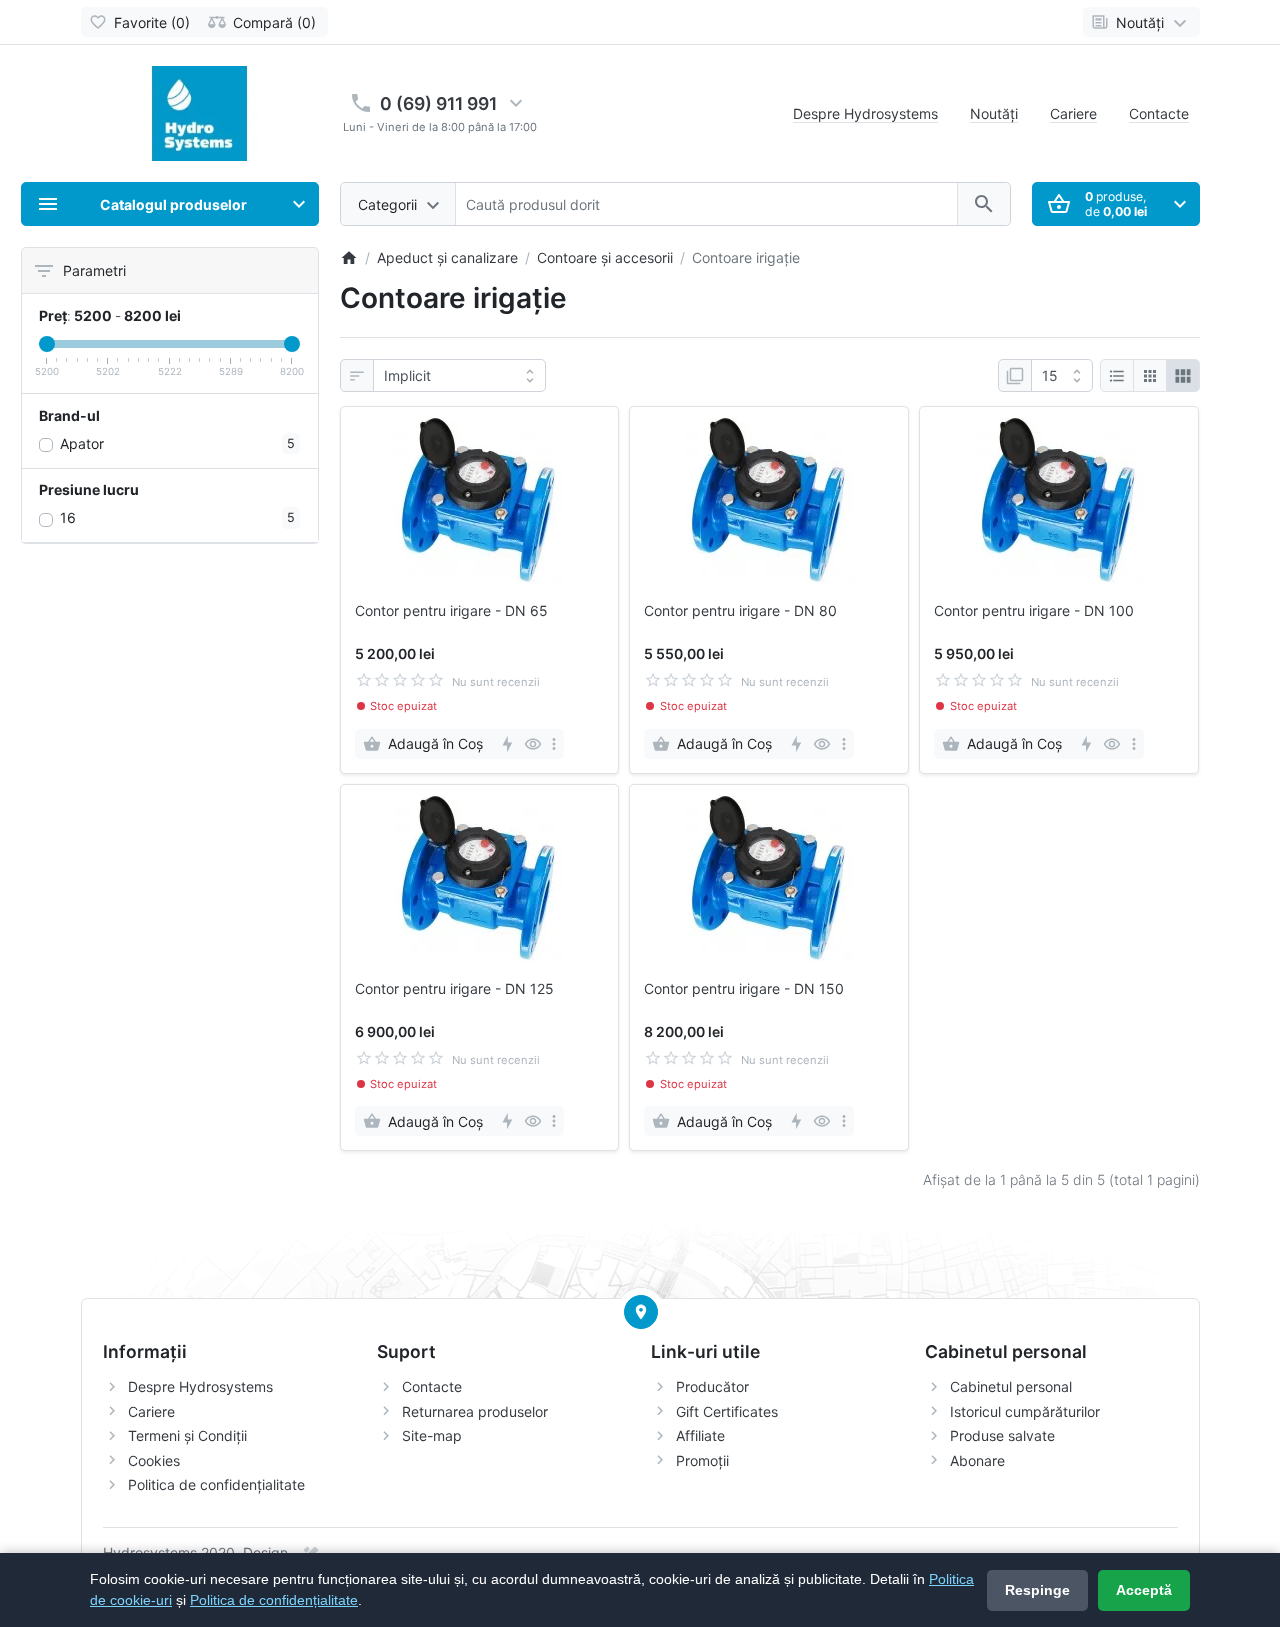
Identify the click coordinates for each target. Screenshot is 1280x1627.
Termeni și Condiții (187, 1435)
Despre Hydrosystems (865, 113)
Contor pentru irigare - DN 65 (451, 611)
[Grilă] (1150, 376)
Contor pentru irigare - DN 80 (740, 611)
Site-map (432, 1435)
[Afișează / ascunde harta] (641, 1312)
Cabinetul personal (1011, 1386)
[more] (554, 744)
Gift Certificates (727, 1411)
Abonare (977, 1460)
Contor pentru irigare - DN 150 (744, 989)
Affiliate (700, 1435)
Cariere (1073, 113)
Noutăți (994, 113)
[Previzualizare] (532, 744)
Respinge (1037, 1590)
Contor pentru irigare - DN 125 (454, 989)
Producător (712, 1386)
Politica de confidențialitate (216, 1484)
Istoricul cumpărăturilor (1025, 1411)
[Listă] (1117, 376)
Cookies (154, 1460)
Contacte (1159, 113)
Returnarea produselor (475, 1411)
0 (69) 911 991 (438, 103)
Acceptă (1144, 1590)
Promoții (702, 1460)
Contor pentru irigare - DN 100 (1034, 611)
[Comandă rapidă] (506, 744)
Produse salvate (1002, 1435)
